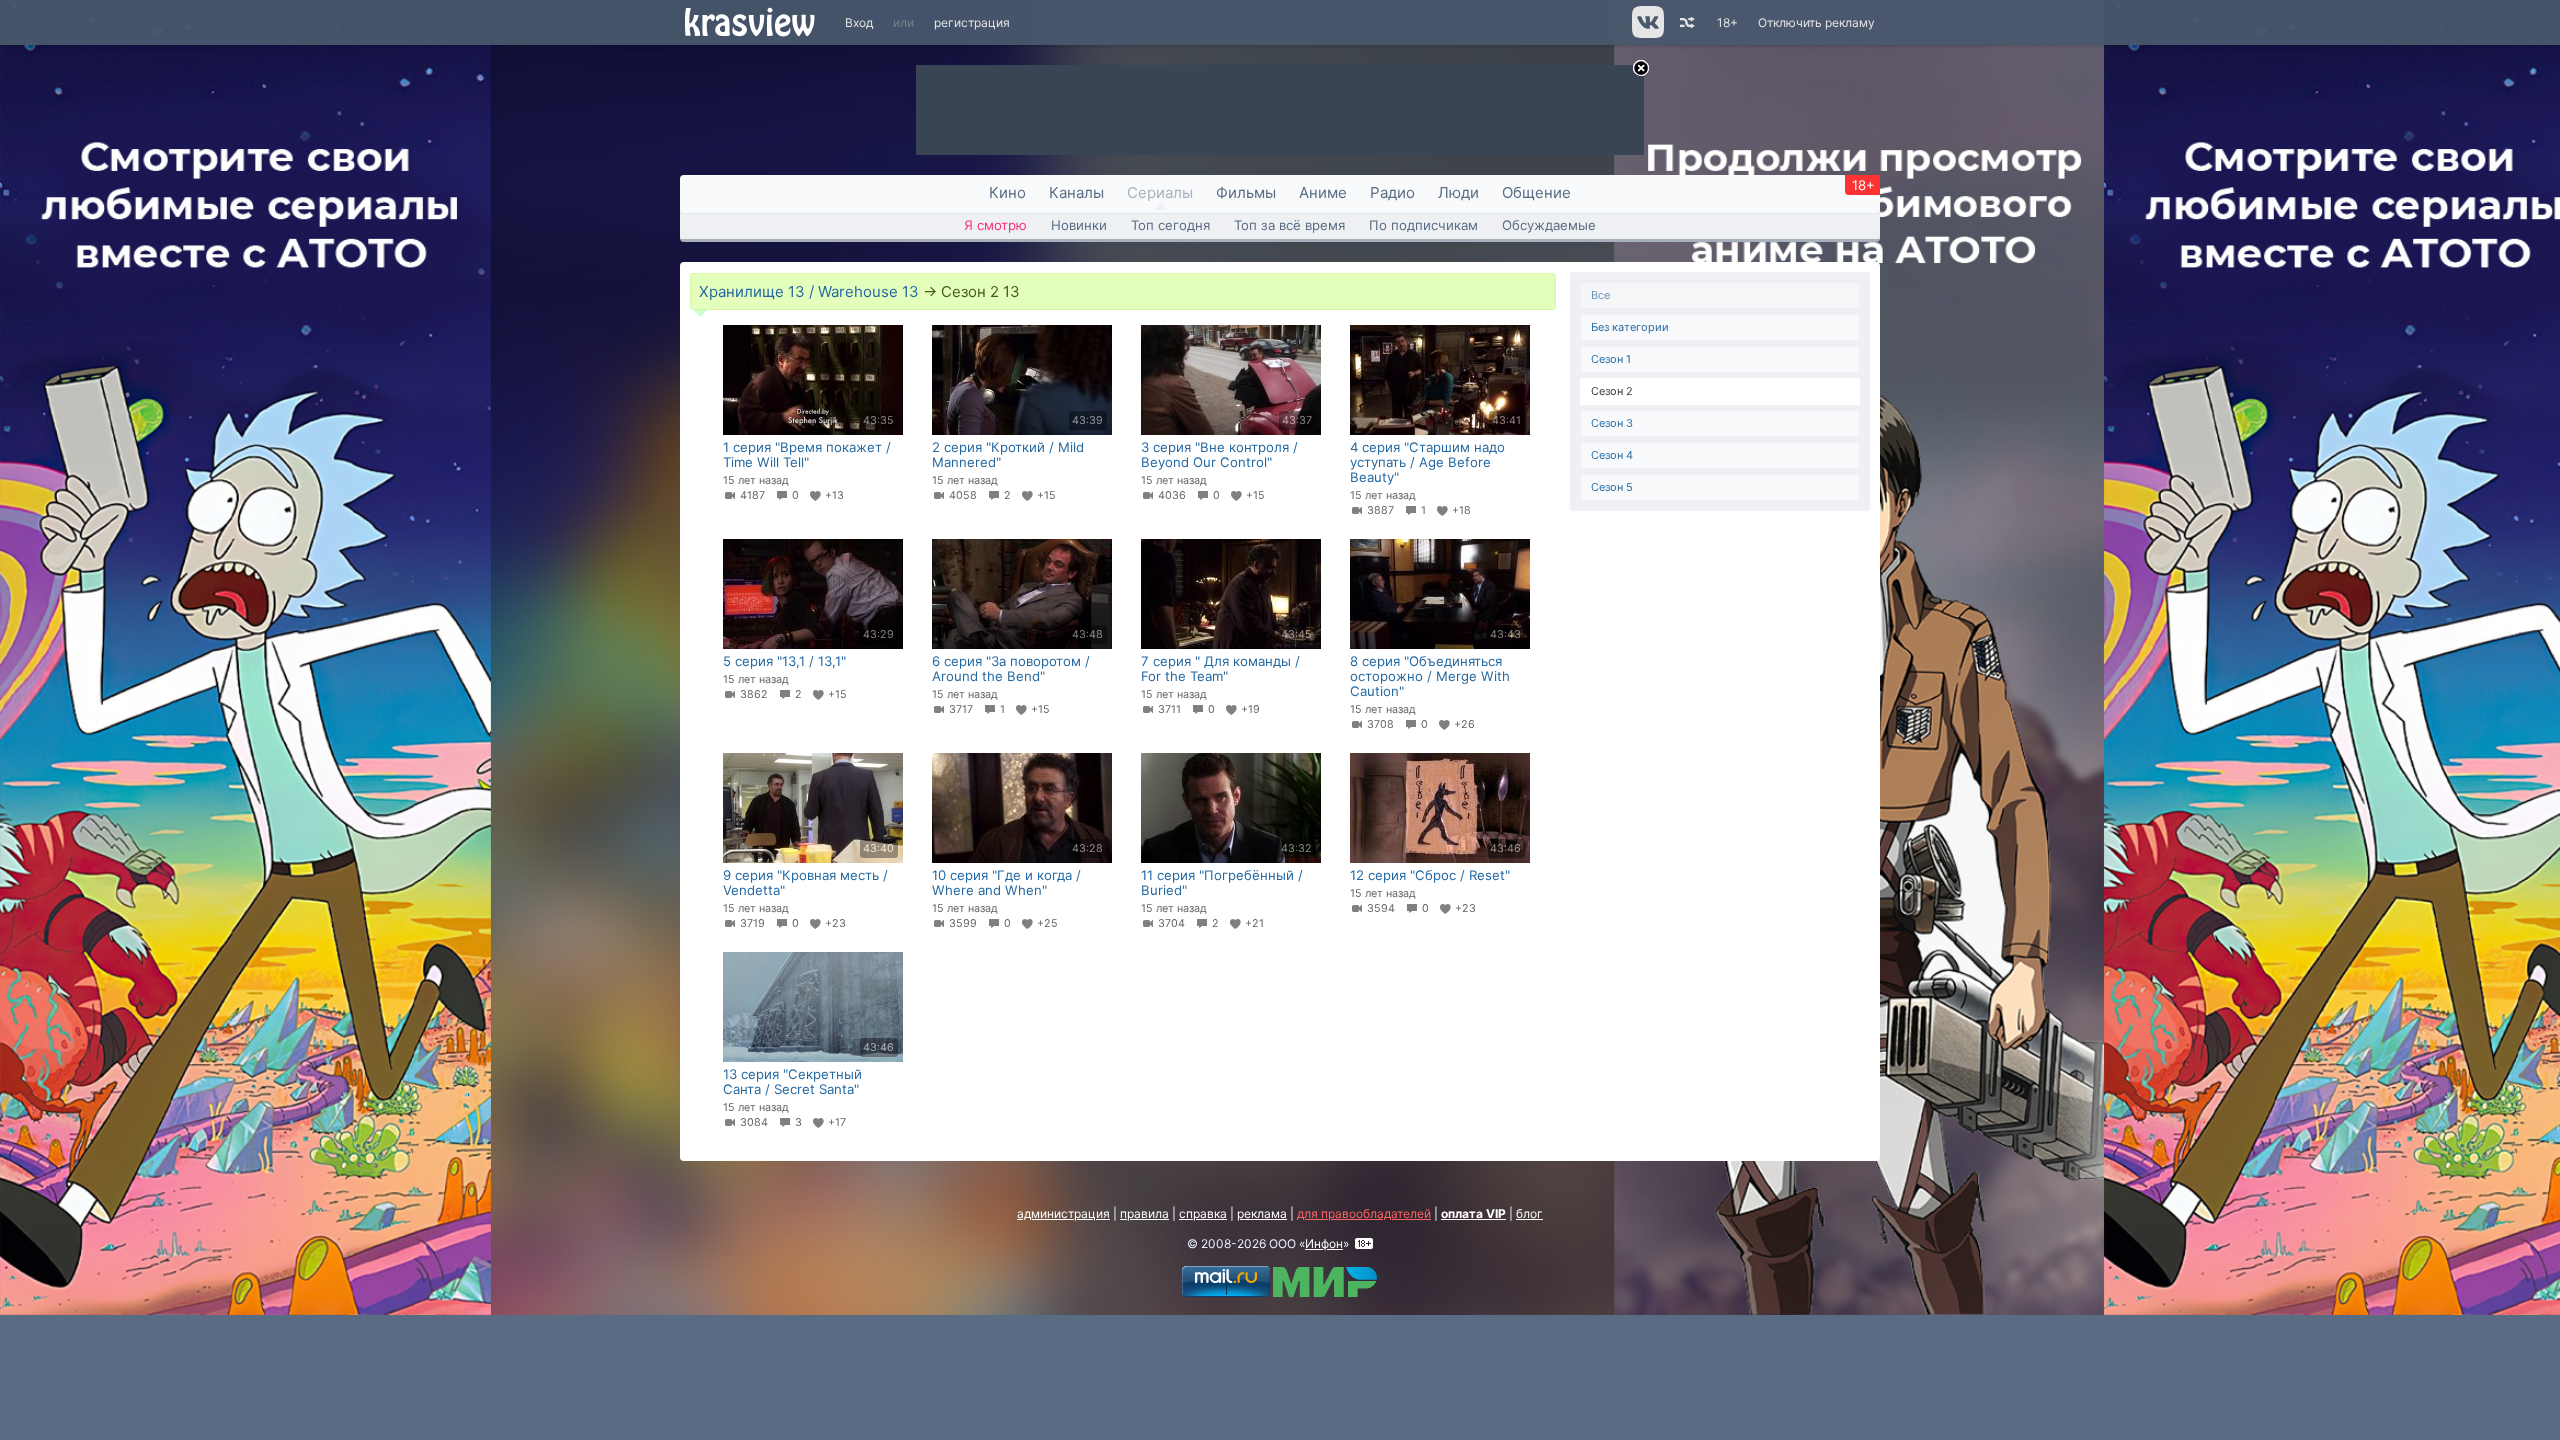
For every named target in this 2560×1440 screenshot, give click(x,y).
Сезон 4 (1612, 455)
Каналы (1076, 192)
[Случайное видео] (1685, 22)
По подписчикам (1423, 225)
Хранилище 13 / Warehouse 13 (809, 291)
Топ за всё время (1289, 225)
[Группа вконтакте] (1646, 33)
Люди (1458, 192)
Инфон (1324, 1243)
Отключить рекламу (1816, 22)
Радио (1392, 192)
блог (1529, 1213)
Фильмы (1246, 192)
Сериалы (1160, 192)
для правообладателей (1364, 1213)
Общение (1536, 192)
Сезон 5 (1612, 487)
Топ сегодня (1170, 225)
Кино (1007, 192)
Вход (859, 22)
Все (1600, 295)
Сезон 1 (1611, 359)
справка (1203, 1213)
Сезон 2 (1612, 391)
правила (1144, 1213)
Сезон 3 (1612, 423)
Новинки (1079, 225)
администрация (1063, 1213)
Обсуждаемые (1549, 225)
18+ (1727, 22)
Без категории (1630, 327)
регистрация (972, 22)
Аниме (1323, 192)
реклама (1262, 1213)
